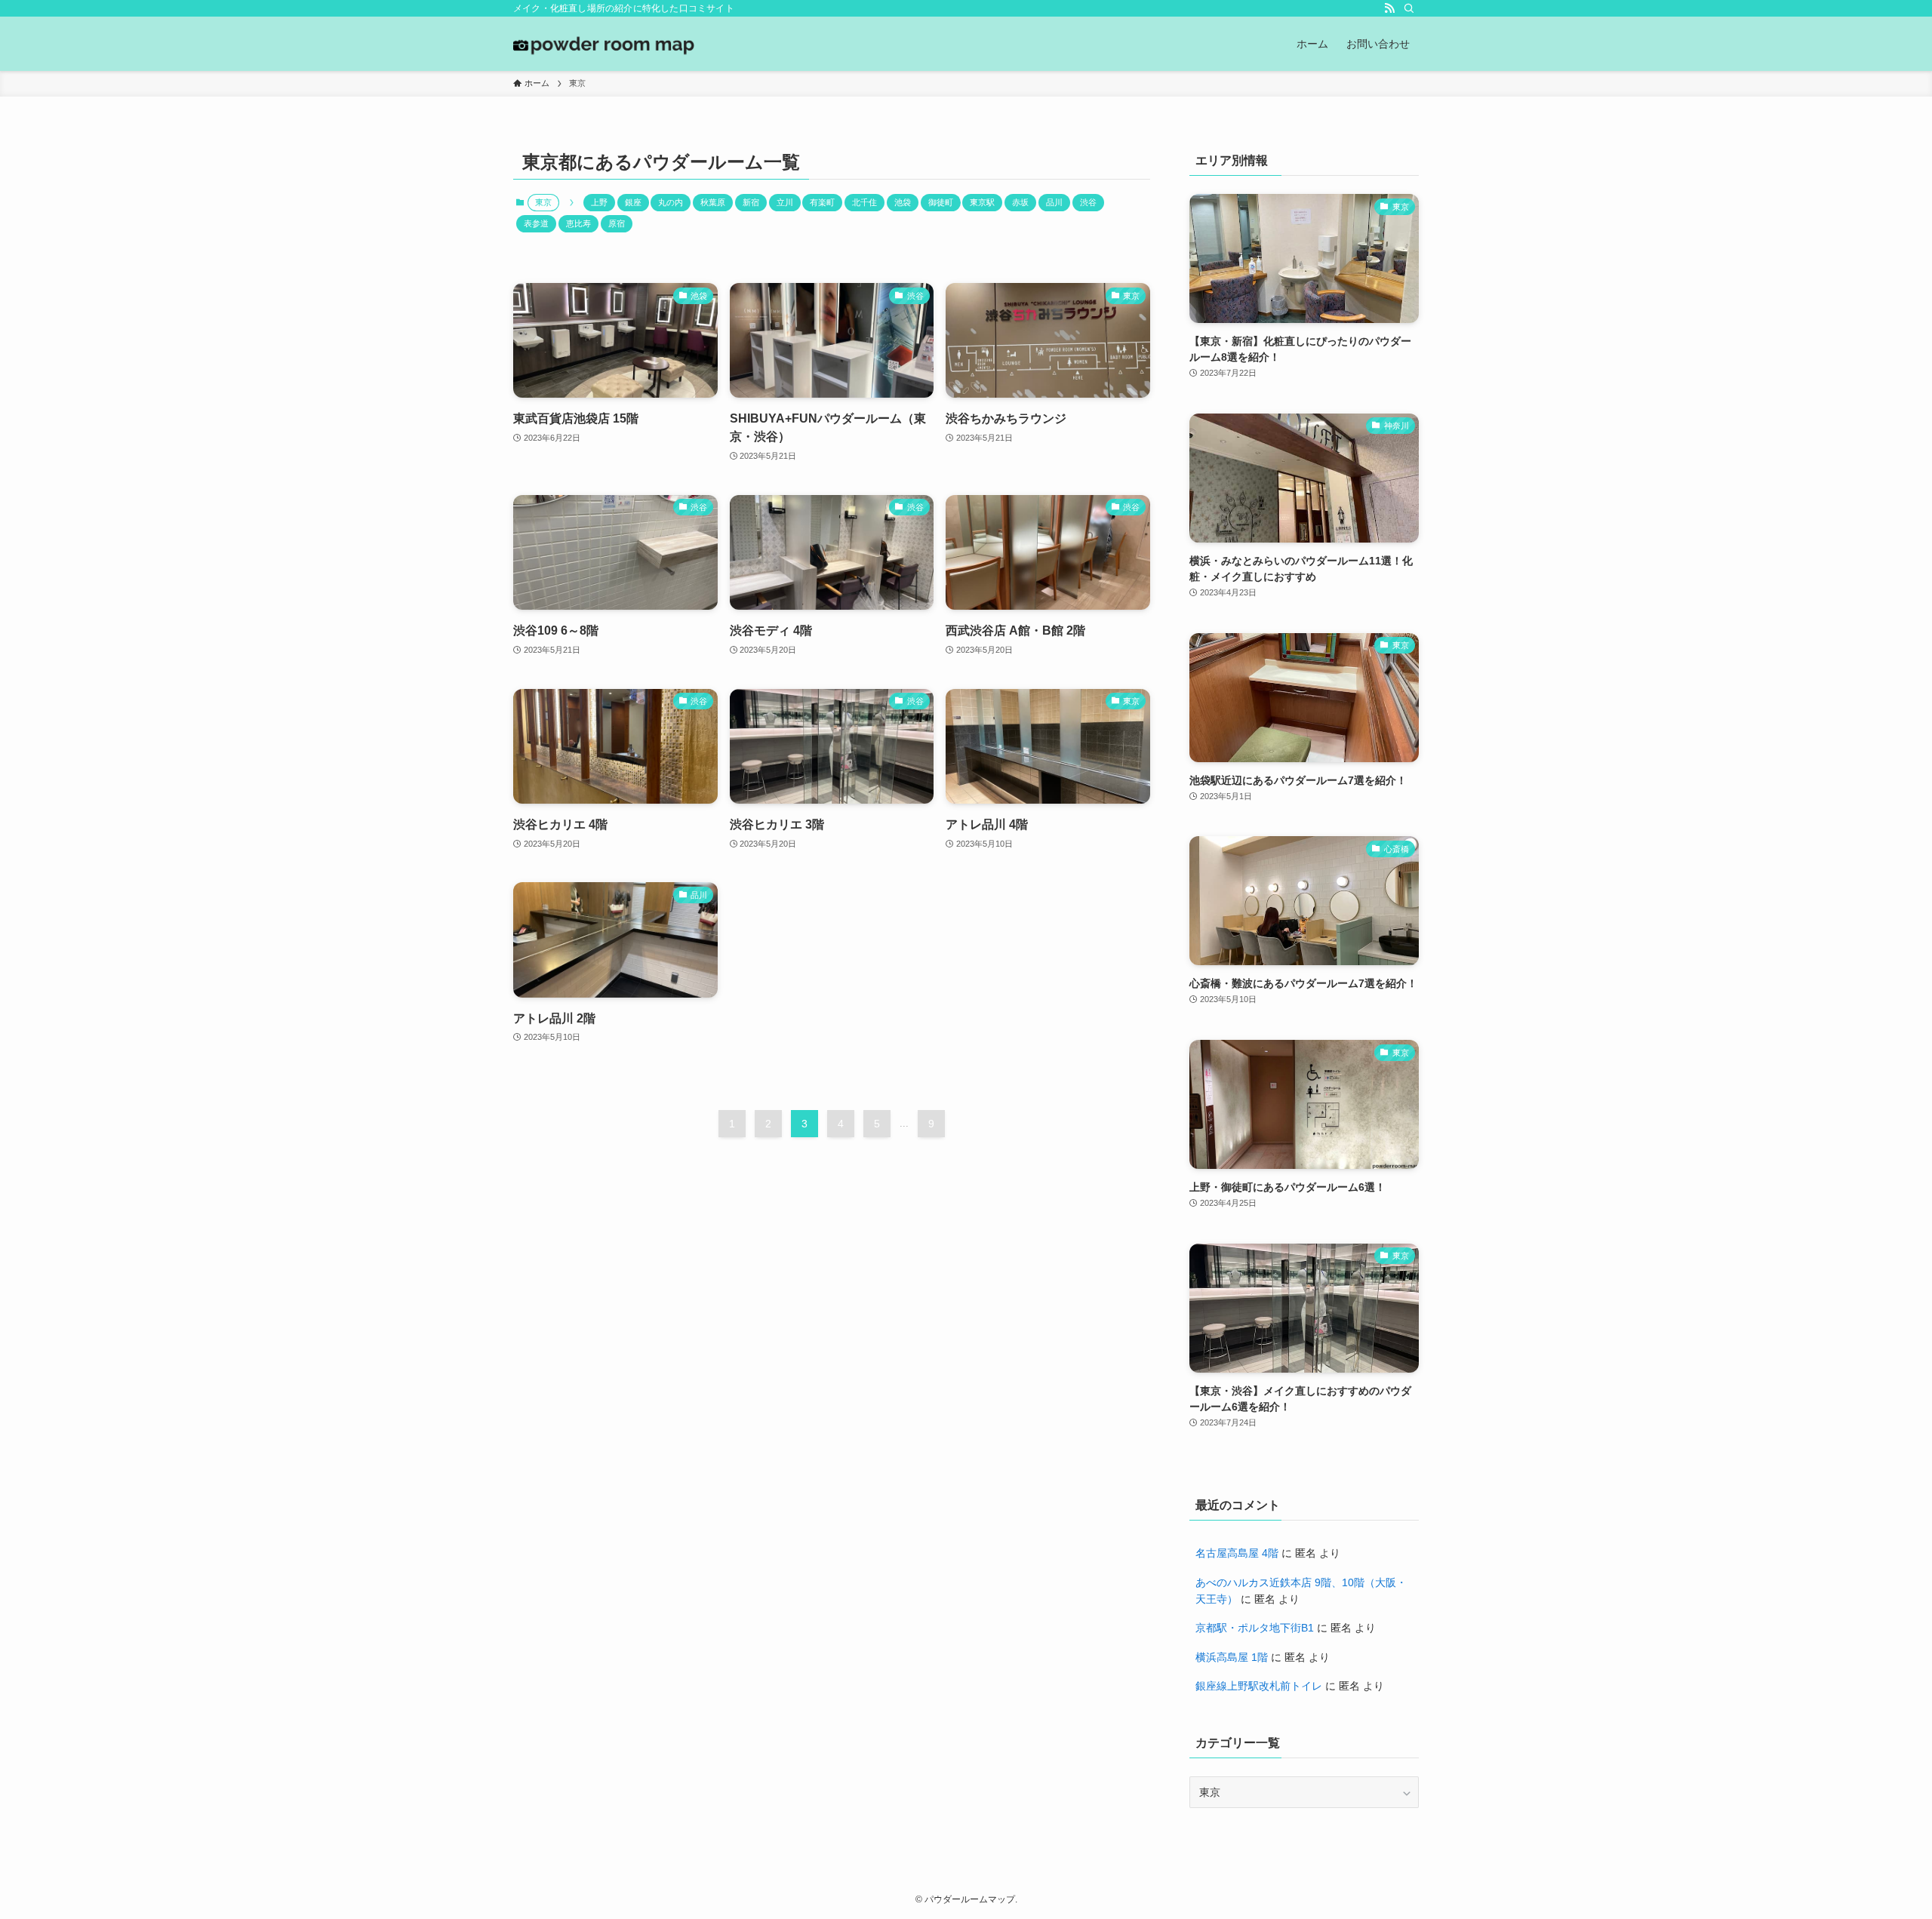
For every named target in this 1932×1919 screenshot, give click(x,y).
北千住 (864, 202)
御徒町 (941, 202)
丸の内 (671, 202)
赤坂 (1020, 202)
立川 (785, 202)
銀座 (633, 202)
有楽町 (822, 202)
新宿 (751, 202)
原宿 (617, 223)
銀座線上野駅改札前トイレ (1259, 1686)
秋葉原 (713, 202)
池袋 (903, 202)
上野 (599, 202)
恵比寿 (578, 223)
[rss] (1389, 8)
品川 (1054, 202)
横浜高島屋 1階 (1232, 1657)
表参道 (536, 223)
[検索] (1409, 8)
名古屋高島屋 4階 (1237, 1553)
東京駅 (982, 202)
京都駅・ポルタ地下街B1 (1255, 1628)
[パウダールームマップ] (604, 44)
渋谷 (1088, 202)
